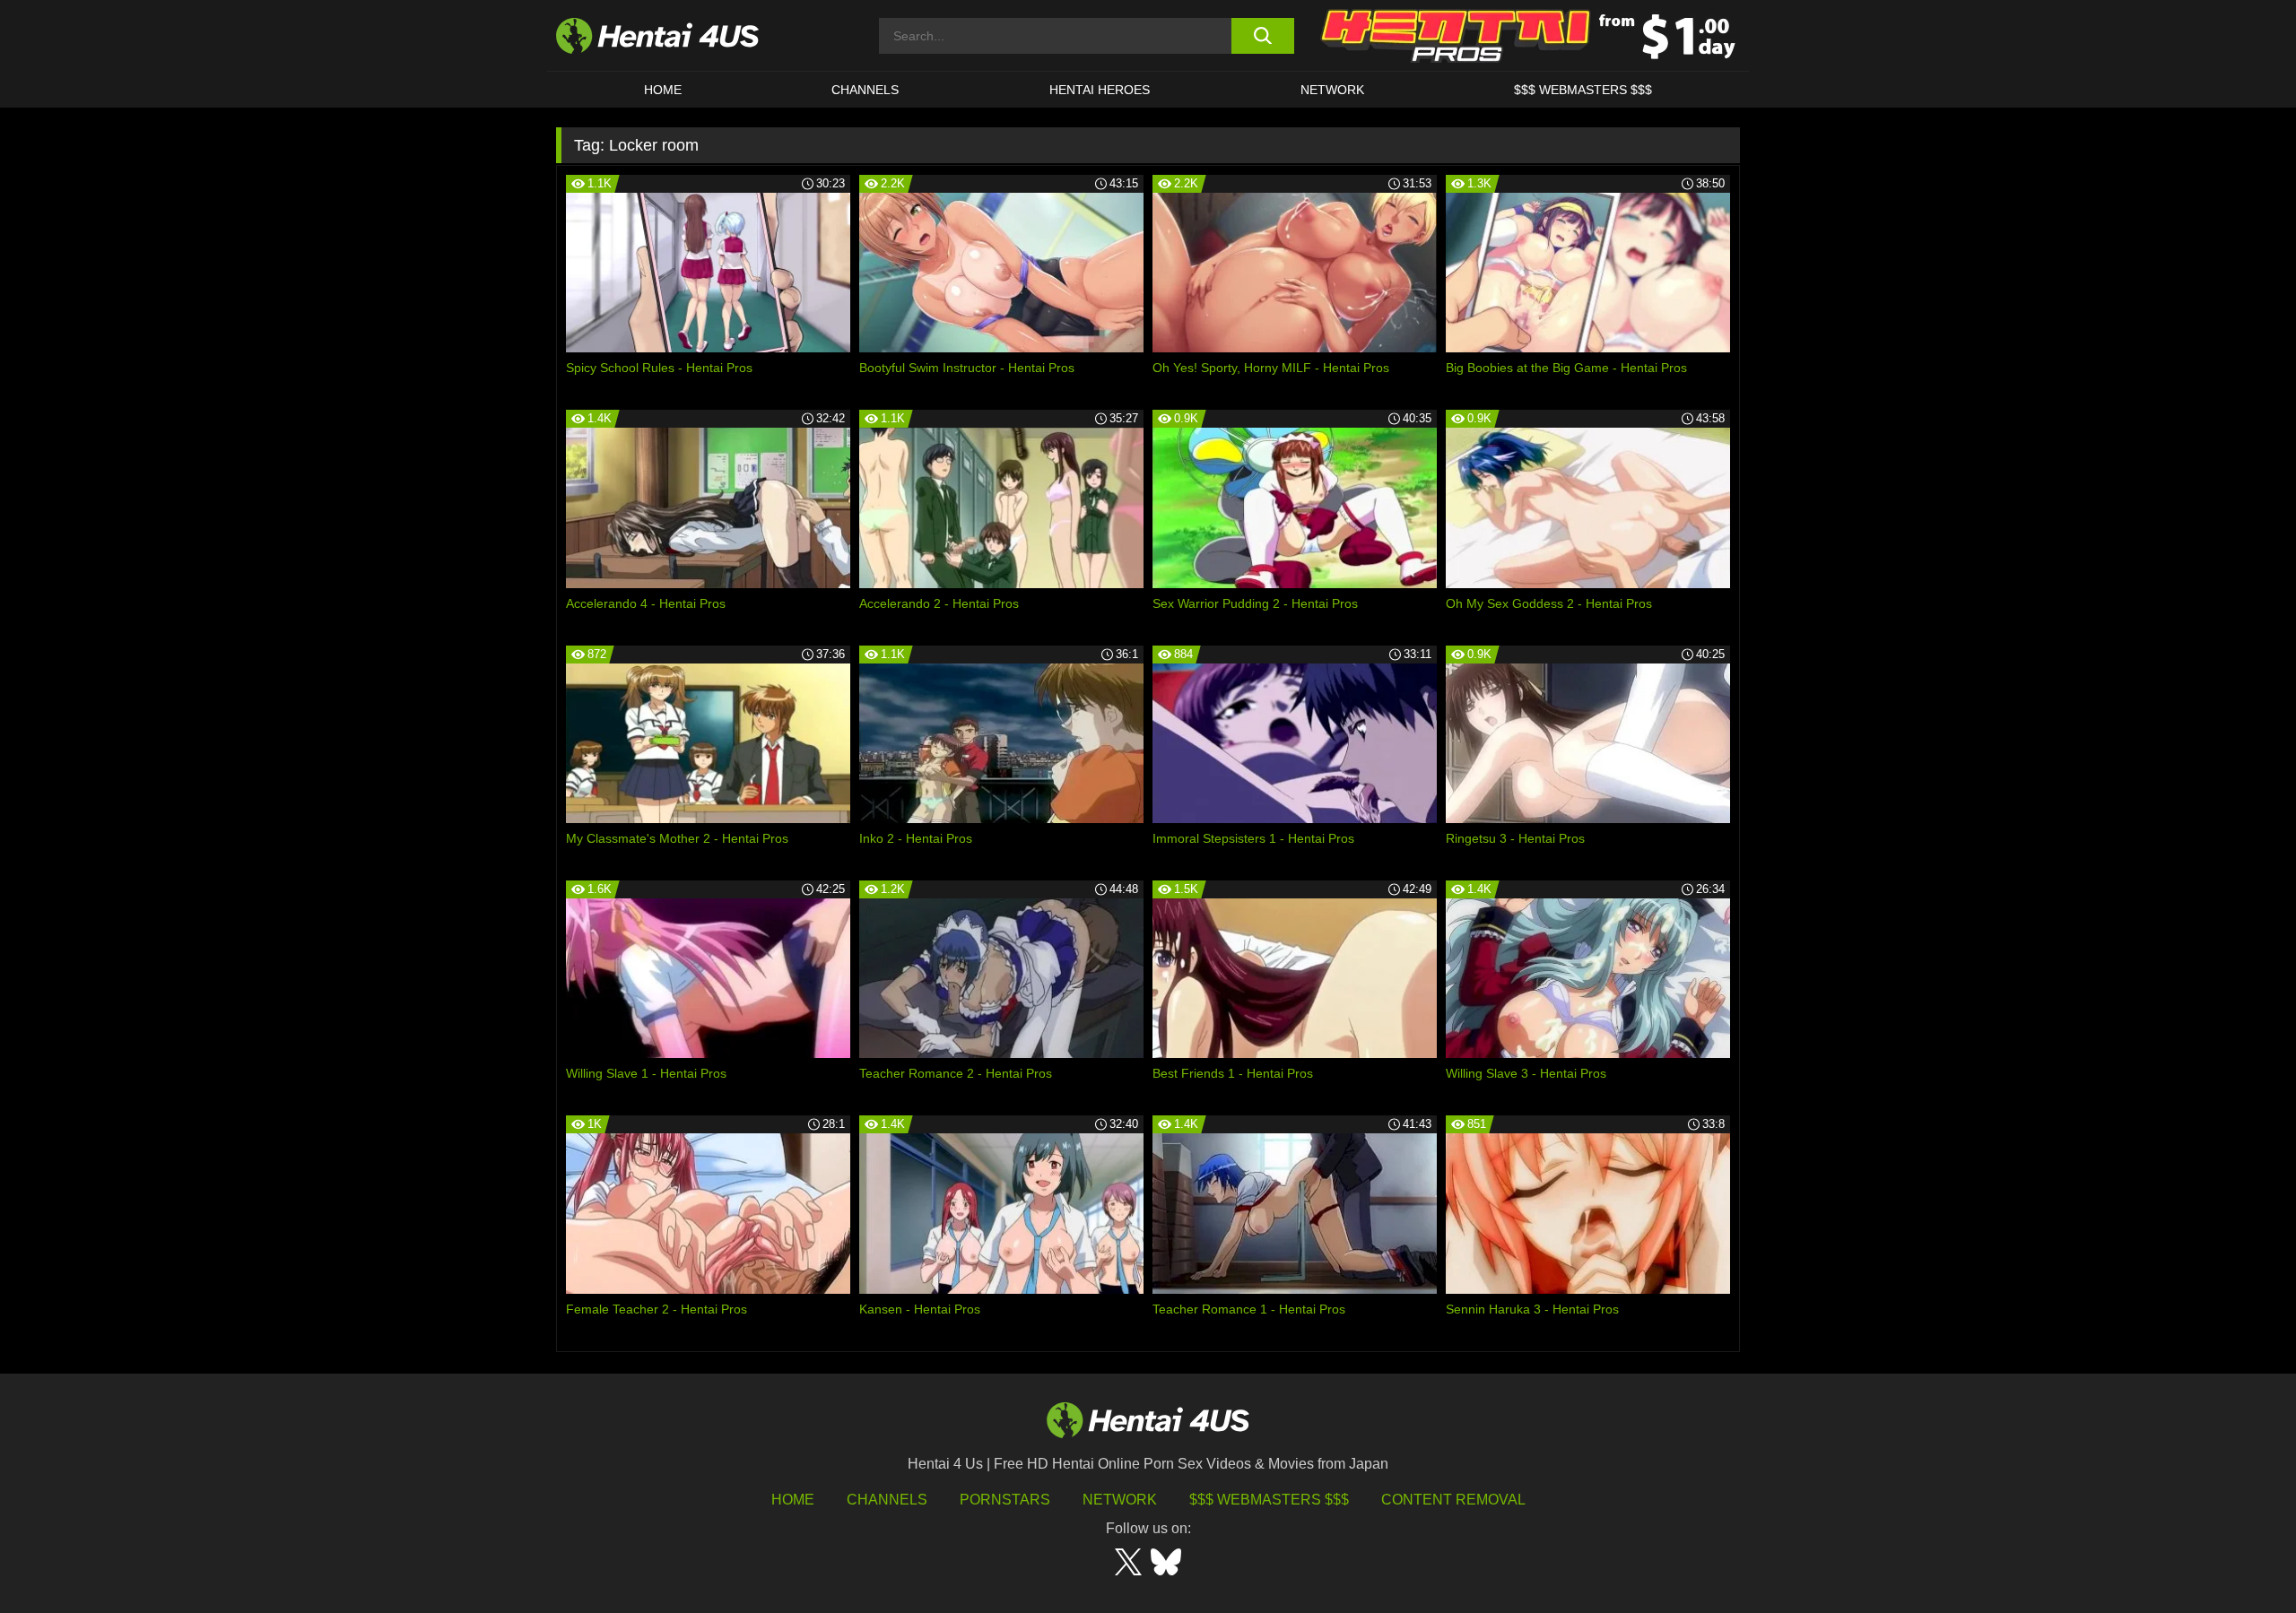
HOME (663, 90)
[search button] (1262, 36)
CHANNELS (865, 90)
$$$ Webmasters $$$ (1269, 1500)
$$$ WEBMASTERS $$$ (1583, 90)
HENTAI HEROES (1100, 90)
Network (1332, 90)
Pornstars (1005, 1500)
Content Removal (1453, 1500)
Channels (887, 1500)
